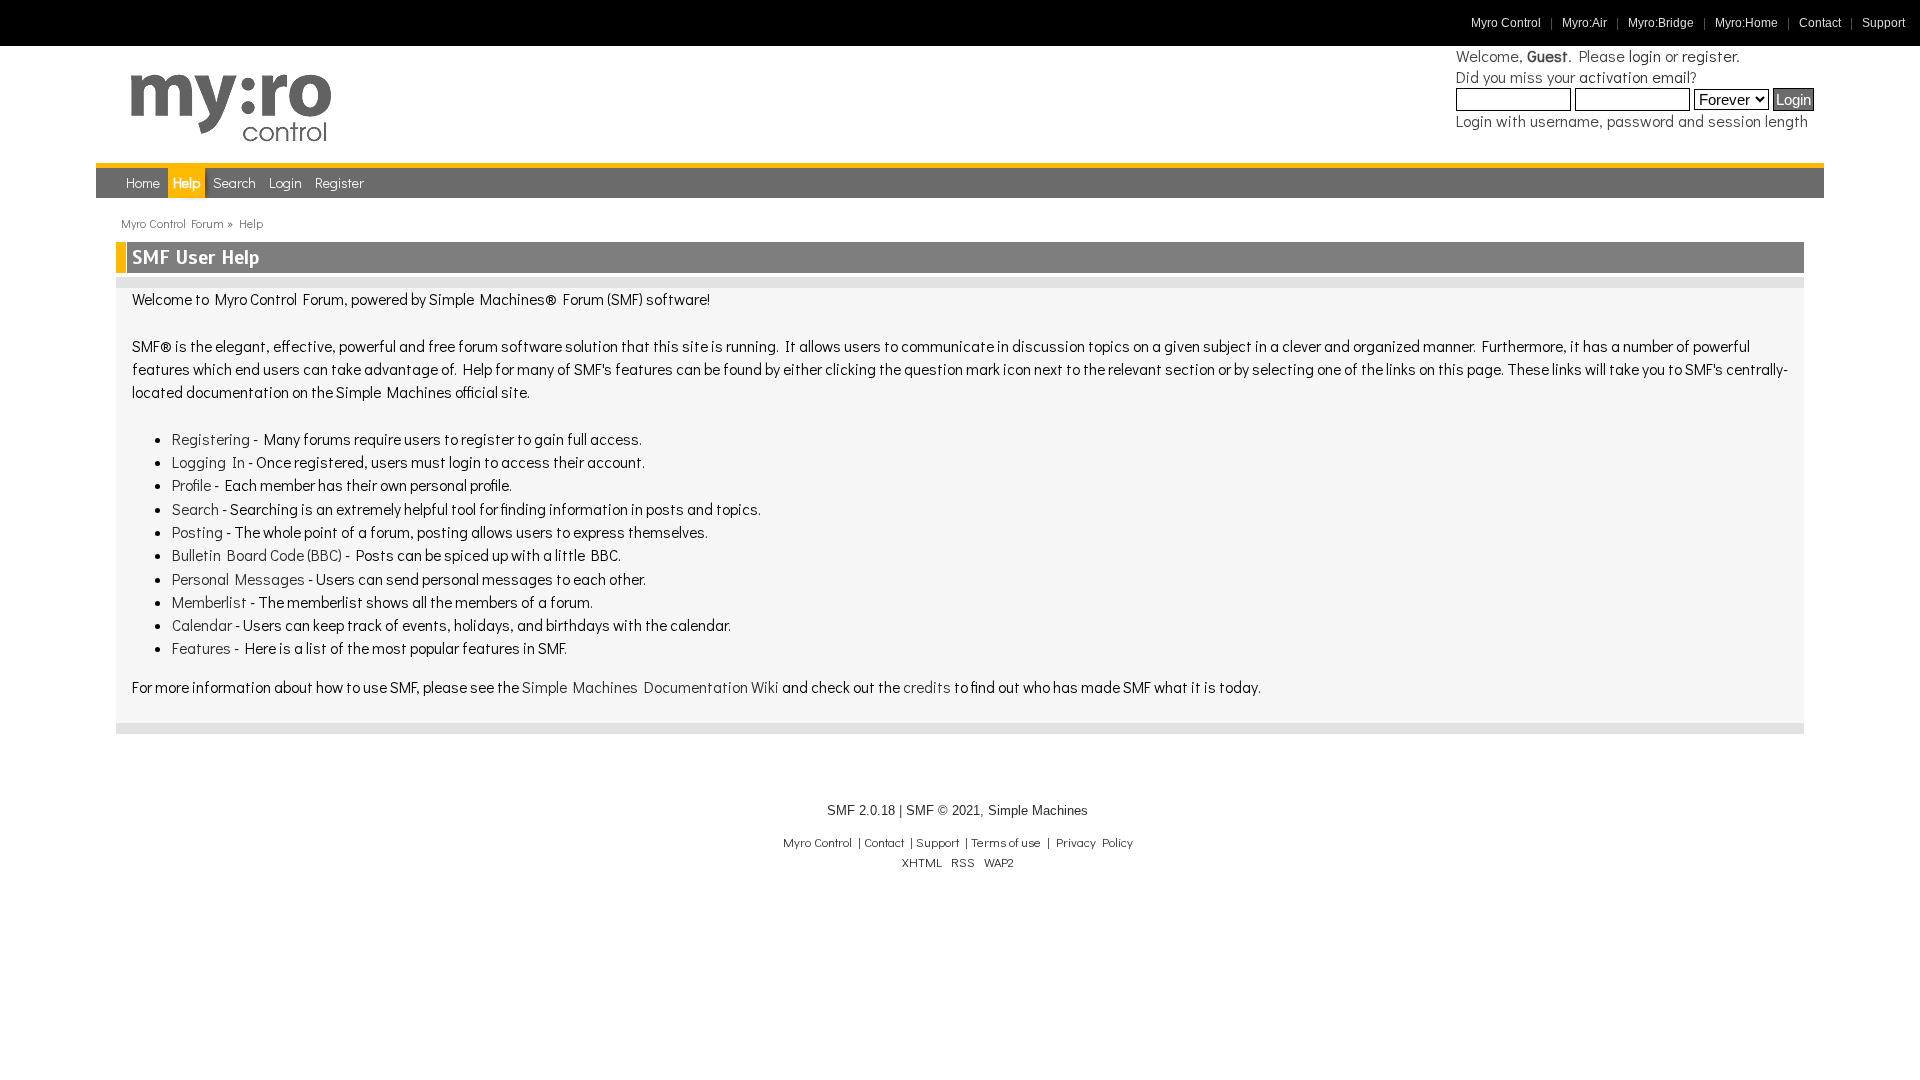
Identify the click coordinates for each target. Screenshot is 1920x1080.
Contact (1820, 23)
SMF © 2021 (943, 810)
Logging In (208, 462)
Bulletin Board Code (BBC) (257, 555)
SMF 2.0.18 (861, 810)
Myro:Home (1746, 23)
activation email (1634, 76)
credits (927, 687)
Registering (211, 439)
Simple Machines (1038, 810)
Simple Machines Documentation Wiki (650, 687)
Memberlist (209, 602)
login (1645, 55)
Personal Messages (238, 579)
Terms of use (1006, 842)
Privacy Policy (1094, 842)
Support (1883, 23)
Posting (197, 532)
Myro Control (1506, 23)
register (1709, 55)
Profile (191, 485)
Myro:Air (1584, 23)
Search (195, 509)
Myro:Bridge (1661, 23)
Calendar (202, 625)
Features (201, 648)
